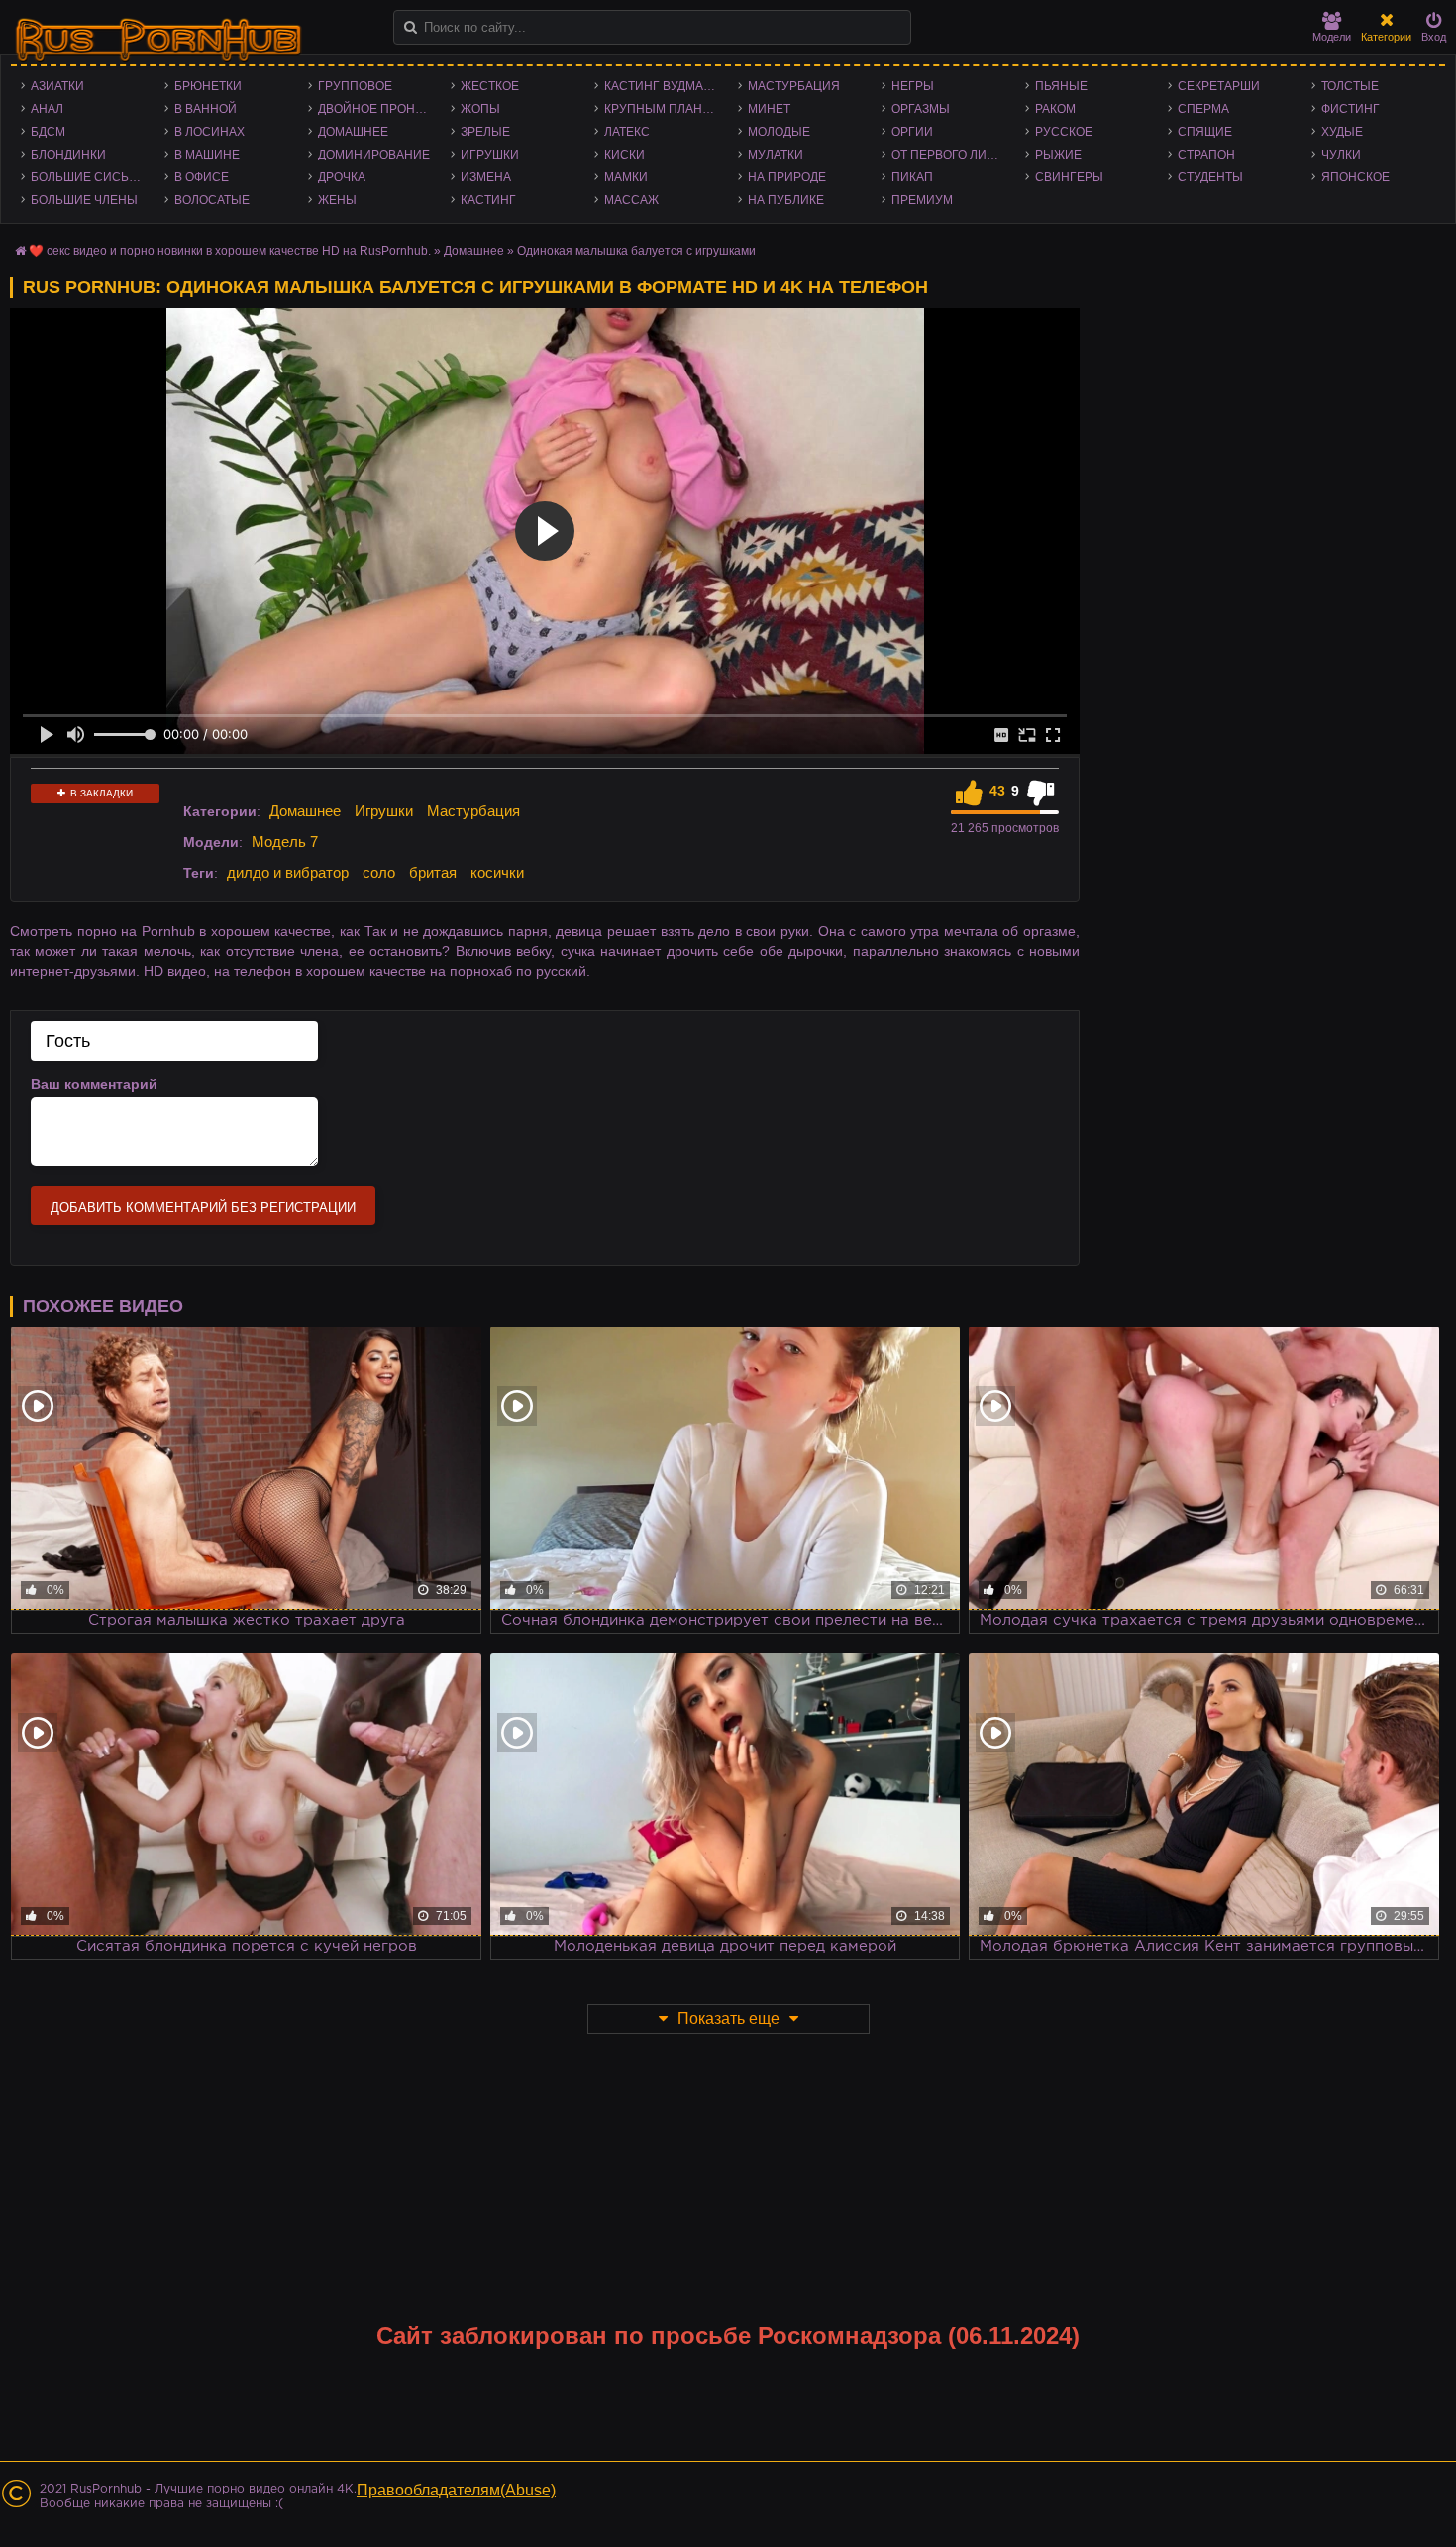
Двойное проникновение (380, 109)
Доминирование (374, 155)
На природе (787, 177)
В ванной (206, 109)
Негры (913, 86)
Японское (1355, 177)
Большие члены (84, 200)
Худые (1342, 132)
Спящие (1205, 132)
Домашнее (353, 132)
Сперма (1203, 109)
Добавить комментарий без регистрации (203, 1207)
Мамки (626, 177)
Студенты (1210, 177)
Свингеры (1069, 177)
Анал (47, 109)
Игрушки (490, 155)
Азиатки (57, 86)
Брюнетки (208, 86)
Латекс (627, 132)
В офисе (202, 177)
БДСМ (48, 132)
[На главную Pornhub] (158, 41)
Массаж (631, 200)
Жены (337, 200)
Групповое (355, 86)
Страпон (1206, 155)
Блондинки (68, 155)
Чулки (1341, 155)
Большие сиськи (88, 177)
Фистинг (1351, 109)
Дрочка (342, 177)
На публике (786, 200)
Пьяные (1061, 86)
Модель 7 (285, 842)
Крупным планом (663, 109)
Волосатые (212, 200)
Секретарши (1219, 86)
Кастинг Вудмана (662, 86)
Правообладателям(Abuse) (456, 2490)
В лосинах (209, 132)
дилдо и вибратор (288, 872)
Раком (1055, 109)
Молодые (779, 132)
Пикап (912, 177)
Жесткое (490, 86)
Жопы (480, 109)
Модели (1332, 37)
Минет (769, 109)
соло (379, 872)
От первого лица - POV (953, 155)
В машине (207, 155)
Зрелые (485, 132)
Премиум (922, 200)
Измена (486, 177)
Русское (1064, 132)
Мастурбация (794, 86)
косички (497, 872)
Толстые (1350, 86)
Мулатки (776, 155)
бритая (433, 872)
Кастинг (488, 200)
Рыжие (1058, 155)
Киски (624, 155)
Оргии (912, 132)
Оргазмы (921, 109)
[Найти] (411, 27)
